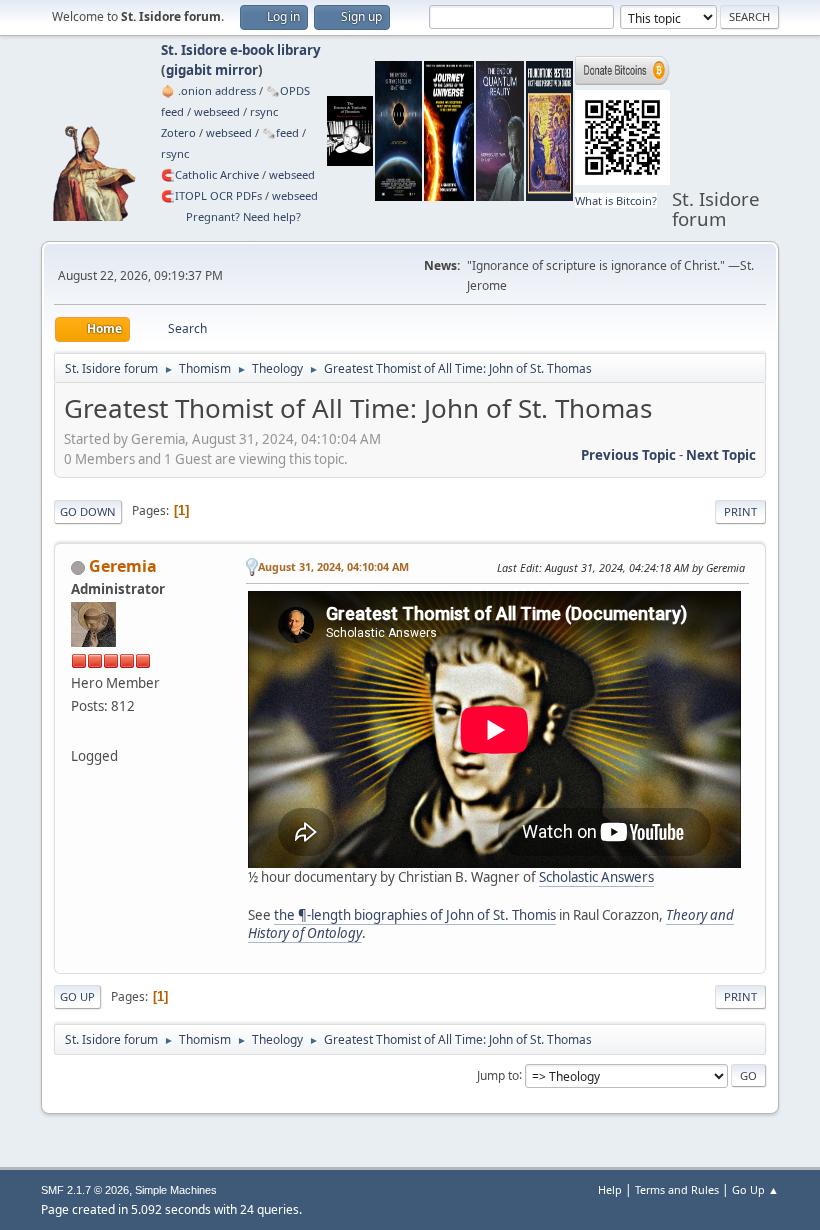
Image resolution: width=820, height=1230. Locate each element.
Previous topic (628, 455)
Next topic (721, 455)
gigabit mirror (212, 70)
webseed (217, 111)
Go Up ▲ (755, 1189)
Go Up (77, 996)
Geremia (123, 566)
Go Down (88, 511)
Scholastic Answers (596, 877)
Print (740, 511)
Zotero (178, 132)
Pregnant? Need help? (243, 216)
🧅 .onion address (208, 90)
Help (610, 1189)
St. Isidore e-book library (241, 50)
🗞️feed (280, 132)
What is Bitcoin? (616, 200)
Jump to (498, 1074)
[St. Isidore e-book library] (79, 732)
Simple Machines (176, 1190)
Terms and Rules (677, 1189)
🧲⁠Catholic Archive (210, 174)
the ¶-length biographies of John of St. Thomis (415, 915)
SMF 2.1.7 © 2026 (85, 1190)
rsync (264, 111)
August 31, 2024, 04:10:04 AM (333, 566)
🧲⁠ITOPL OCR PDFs (211, 195)
